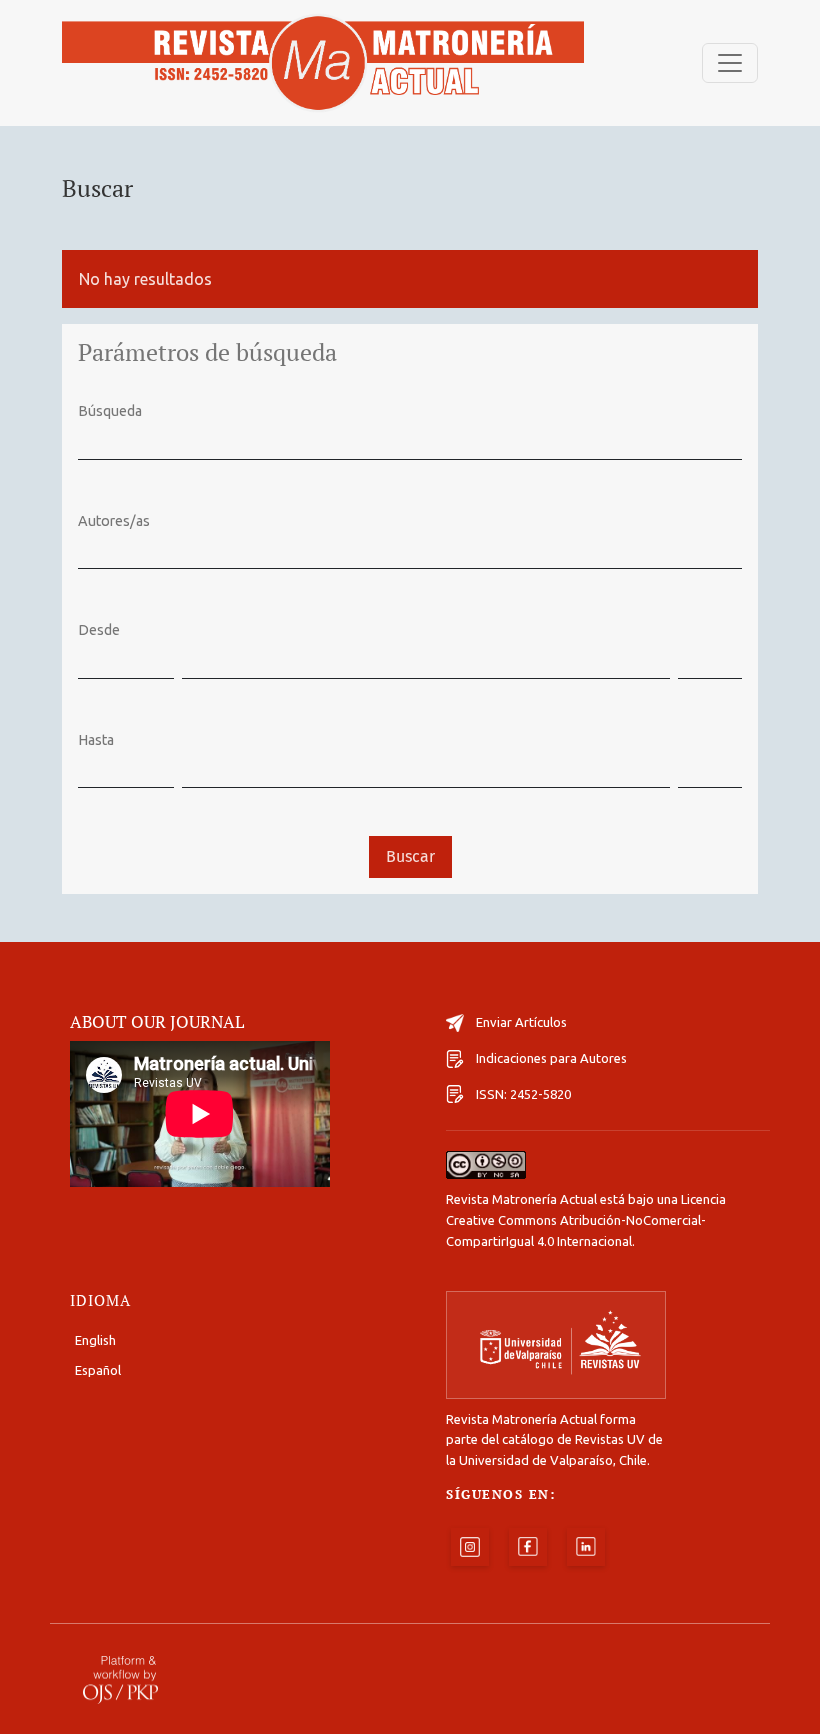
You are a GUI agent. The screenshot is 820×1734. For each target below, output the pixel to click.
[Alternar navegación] (730, 63)
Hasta (96, 740)
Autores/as (114, 521)
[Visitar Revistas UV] (556, 1344)
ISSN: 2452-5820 (523, 1094)
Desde (99, 630)
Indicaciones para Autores (551, 1058)
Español (98, 1370)
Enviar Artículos (521, 1022)
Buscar (410, 856)
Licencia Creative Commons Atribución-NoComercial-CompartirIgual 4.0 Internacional (586, 1220)
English (95, 1340)
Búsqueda (110, 411)
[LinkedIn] (586, 1547)
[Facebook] (528, 1547)
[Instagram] (470, 1547)
